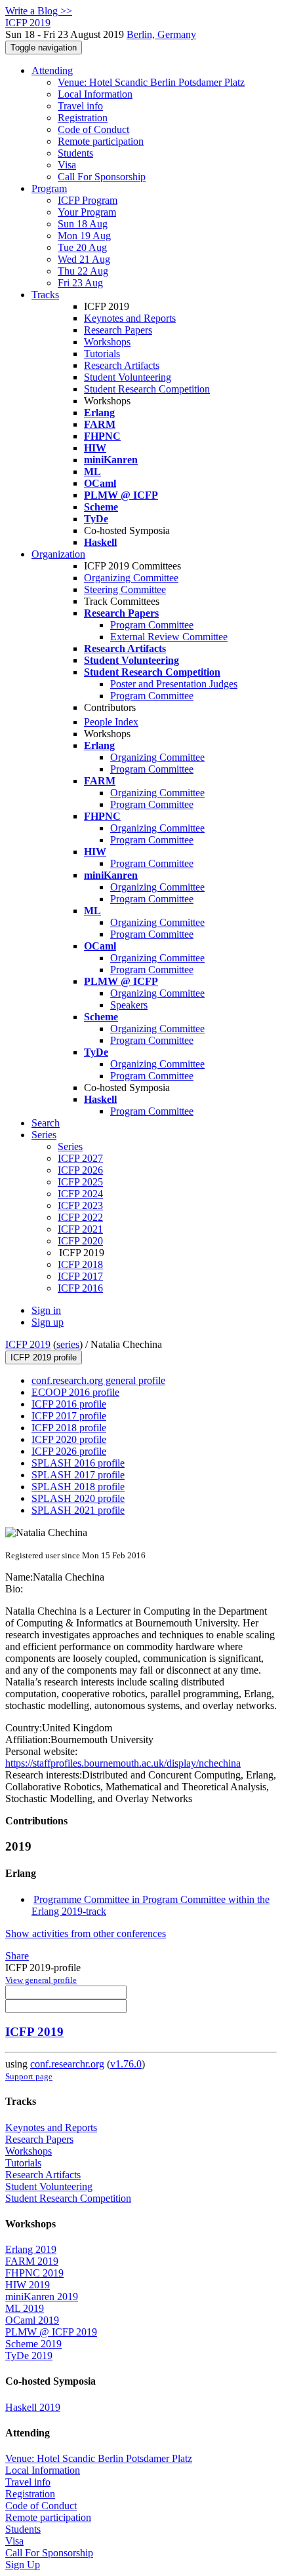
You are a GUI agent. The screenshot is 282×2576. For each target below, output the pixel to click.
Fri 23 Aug (80, 283)
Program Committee (152, 625)
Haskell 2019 (33, 2407)
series (68, 1344)
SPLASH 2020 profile (78, 1498)
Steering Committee (125, 589)
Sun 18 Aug (83, 224)
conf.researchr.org (67, 2064)
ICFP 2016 (80, 1288)
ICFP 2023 (80, 1205)
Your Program (87, 212)
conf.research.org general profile (98, 1380)
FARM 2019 (32, 2261)
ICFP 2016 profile (69, 1404)
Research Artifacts (122, 365)
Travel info (80, 106)
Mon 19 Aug (84, 236)
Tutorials (102, 354)
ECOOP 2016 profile (75, 1392)
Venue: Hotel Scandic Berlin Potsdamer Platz (151, 82)
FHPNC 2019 (34, 2273)
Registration (83, 118)
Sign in (46, 1310)
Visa (67, 165)
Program (49, 188)
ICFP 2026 (80, 1170)
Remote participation (101, 141)
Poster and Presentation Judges (174, 684)
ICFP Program (88, 200)
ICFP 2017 (80, 1276)
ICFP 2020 (80, 1241)
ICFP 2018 (80, 1264)
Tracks (45, 295)
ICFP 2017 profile (69, 1416)
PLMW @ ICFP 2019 (51, 2332)
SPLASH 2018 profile (78, 1487)
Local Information (95, 94)
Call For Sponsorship (102, 177)
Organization (58, 554)
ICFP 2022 (80, 1217)
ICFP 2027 (80, 1158)
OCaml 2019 (32, 2320)
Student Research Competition (147, 389)
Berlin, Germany (161, 34)
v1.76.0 (126, 2064)
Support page (29, 2076)
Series (70, 1146)
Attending (52, 70)
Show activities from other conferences (86, 1933)
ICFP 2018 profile (69, 1428)
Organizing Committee (131, 578)
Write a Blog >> (39, 11)
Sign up (48, 1322)
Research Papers (118, 330)
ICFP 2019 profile (44, 1357)
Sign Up (23, 2565)
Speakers (129, 1005)
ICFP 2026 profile (69, 1451)
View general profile (41, 1980)
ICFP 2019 (28, 1344)
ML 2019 (25, 2308)
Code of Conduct (93, 129)
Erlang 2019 (31, 2249)
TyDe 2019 (29, 2355)
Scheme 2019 (33, 2344)
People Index (111, 722)
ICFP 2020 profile (69, 1439)
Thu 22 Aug (83, 271)
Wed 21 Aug (84, 259)
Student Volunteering (128, 377)
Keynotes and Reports (130, 318)
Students (75, 153)
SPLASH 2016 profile (78, 1463)
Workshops (107, 342)
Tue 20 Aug (82, 247)
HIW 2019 (28, 2285)
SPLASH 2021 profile (78, 1510)
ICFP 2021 (80, 1229)
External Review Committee (169, 637)
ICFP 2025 (80, 1182)
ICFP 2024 (80, 1194)
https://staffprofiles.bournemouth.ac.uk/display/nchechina (123, 1763)
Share (17, 1956)
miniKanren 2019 (42, 2297)
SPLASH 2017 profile (78, 1475)
